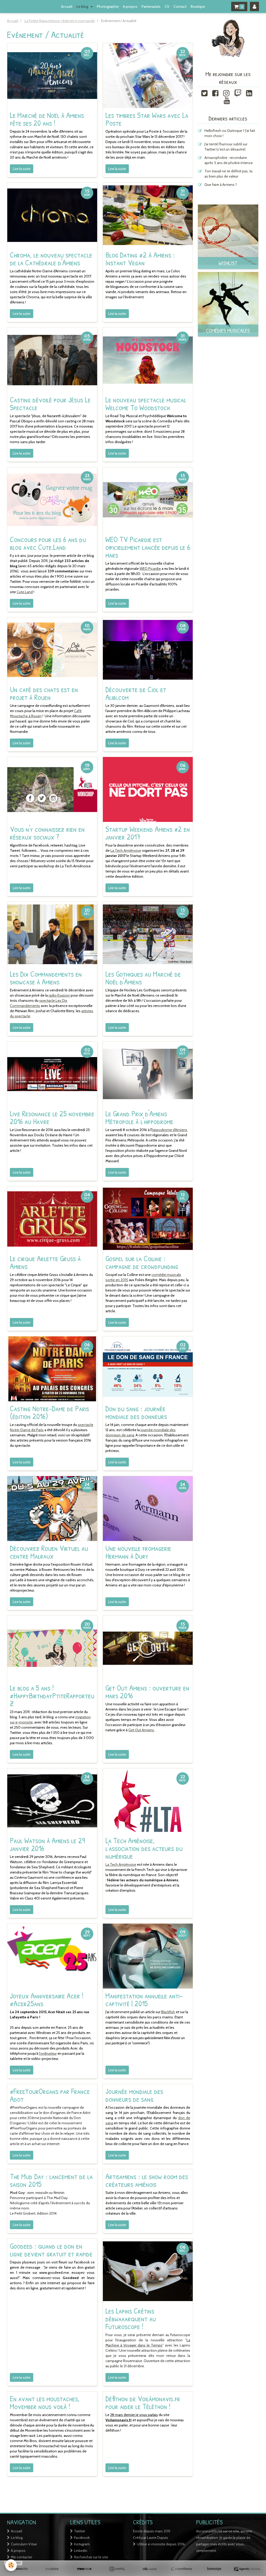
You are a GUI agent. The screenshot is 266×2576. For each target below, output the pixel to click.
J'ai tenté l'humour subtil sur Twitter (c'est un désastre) (226, 147)
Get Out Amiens (141, 1730)
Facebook (82, 2538)
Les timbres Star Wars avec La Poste (147, 119)
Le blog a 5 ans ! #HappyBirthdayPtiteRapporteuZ (52, 1695)
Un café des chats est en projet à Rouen (44, 693)
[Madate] (52, 2569)
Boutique (198, 6)
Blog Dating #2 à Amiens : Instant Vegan (140, 259)
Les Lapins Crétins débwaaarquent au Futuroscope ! (131, 2318)
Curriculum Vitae (24, 2544)
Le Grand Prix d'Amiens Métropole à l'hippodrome (139, 1117)
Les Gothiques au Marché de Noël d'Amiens (143, 978)
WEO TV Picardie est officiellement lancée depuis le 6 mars (148, 547)
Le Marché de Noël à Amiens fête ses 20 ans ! (47, 119)
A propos (130, 6)
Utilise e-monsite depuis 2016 (161, 2544)
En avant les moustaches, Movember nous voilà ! (45, 2402)
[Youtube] (227, 100)
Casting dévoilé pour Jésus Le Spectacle (50, 403)
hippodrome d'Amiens (169, 1130)
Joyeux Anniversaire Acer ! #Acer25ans (47, 1999)
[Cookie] (11, 2565)
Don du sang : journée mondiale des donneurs (136, 1412)
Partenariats (151, 6)
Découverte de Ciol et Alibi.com (136, 693)
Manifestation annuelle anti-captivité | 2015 (144, 1999)
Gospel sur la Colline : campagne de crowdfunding (142, 1262)
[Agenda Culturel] (247, 2569)
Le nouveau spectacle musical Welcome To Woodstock (146, 403)
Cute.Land (25, 592)
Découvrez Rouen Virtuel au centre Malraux (49, 1552)
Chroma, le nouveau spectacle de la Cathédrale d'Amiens (51, 259)
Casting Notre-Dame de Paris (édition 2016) (49, 1412)
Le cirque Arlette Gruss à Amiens (45, 1262)
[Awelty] (117, 2569)
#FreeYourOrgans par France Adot (50, 2095)
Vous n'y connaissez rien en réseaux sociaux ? (47, 833)
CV (167, 6)
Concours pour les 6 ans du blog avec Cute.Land (48, 543)
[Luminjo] (214, 2569)
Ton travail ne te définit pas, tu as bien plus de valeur (228, 174)
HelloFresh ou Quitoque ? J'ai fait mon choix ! (230, 133)
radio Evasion (59, 995)
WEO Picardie (150, 569)
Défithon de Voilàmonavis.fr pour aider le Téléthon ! (143, 2402)
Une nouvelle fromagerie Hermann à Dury (138, 1552)
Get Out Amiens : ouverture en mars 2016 (147, 1692)
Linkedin (81, 2551)
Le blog (83, 6)
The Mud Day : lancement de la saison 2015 (51, 2180)
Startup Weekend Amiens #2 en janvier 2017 (148, 833)
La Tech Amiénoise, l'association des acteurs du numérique (144, 1848)
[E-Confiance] (182, 2569)
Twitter (80, 2531)
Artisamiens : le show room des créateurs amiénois (147, 2180)
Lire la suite (22, 169)
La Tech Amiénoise (126, 850)
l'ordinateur (48, 2053)
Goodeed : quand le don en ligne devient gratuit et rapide (51, 2250)
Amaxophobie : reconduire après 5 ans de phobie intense (229, 160)
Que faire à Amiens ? (221, 185)
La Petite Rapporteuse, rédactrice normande (60, 21)
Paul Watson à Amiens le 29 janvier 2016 (47, 1844)
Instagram (82, 2544)
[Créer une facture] (149, 2569)
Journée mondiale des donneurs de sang (134, 2095)
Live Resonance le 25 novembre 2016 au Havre (52, 1117)
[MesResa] (84, 2569)
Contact (180, 6)
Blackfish (168, 2012)
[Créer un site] (19, 2569)
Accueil (67, 6)
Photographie (108, 6)
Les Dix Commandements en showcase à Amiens (46, 978)
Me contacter (22, 2557)
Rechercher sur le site (91, 2557)
